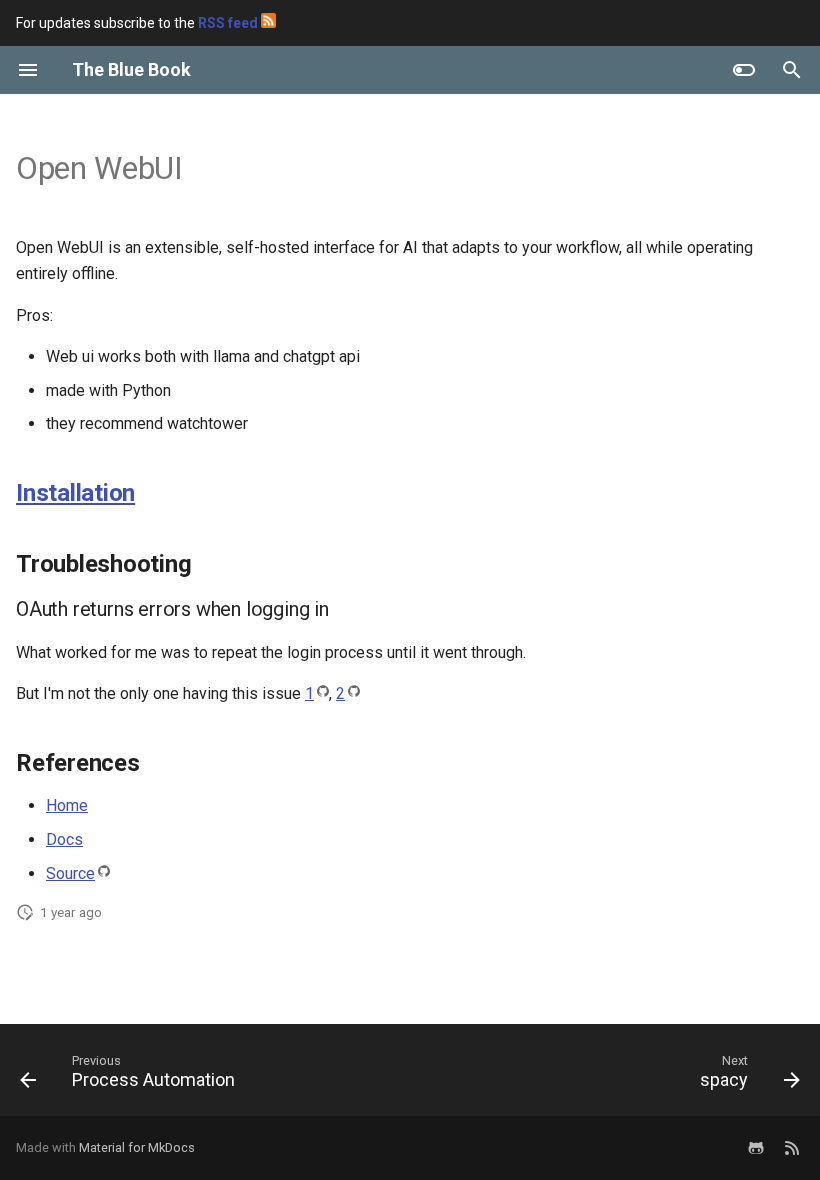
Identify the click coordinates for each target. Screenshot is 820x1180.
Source (70, 873)
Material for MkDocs (137, 1147)
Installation (75, 493)
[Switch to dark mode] (744, 70)
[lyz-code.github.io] (792, 1148)
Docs (64, 839)
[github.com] (756, 1148)
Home (67, 805)
